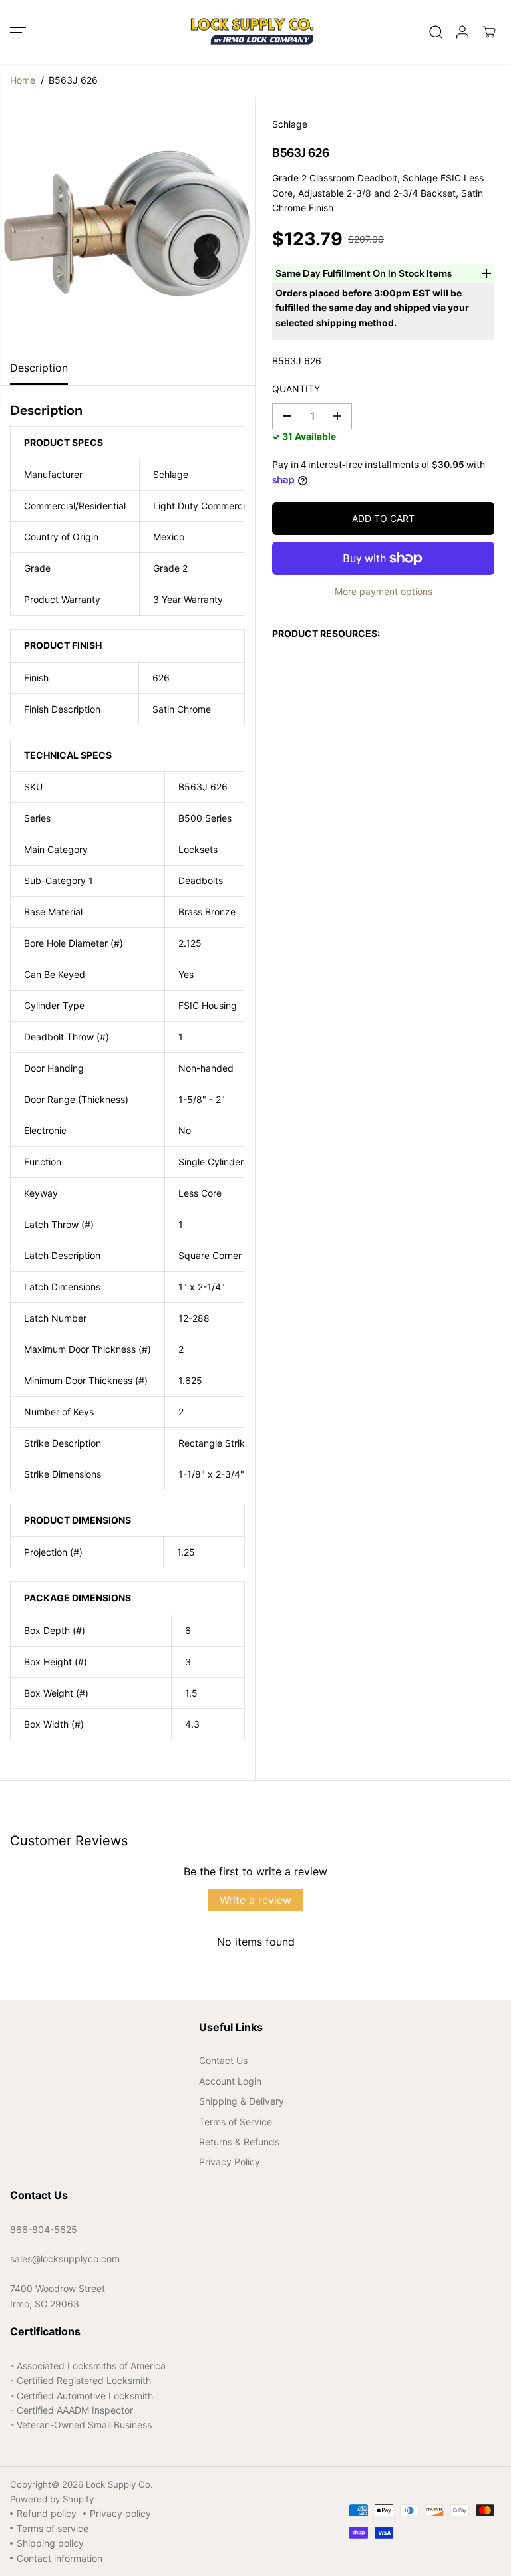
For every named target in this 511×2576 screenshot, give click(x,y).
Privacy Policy (230, 2162)
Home (23, 80)
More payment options (384, 591)
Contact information (60, 2558)
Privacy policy (120, 2513)
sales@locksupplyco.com (65, 2259)
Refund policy (47, 2513)
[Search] (436, 32)
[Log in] (462, 32)
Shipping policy (50, 2543)
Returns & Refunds (239, 2142)
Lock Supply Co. (119, 2484)
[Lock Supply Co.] (252, 32)
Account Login (230, 2081)
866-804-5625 (44, 2229)
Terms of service (53, 2528)
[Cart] (489, 32)
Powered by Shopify (52, 2499)
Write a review (255, 1900)
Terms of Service (236, 2122)
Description (39, 368)
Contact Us (223, 2060)
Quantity (296, 389)
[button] (18, 32)
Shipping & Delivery (242, 2101)
